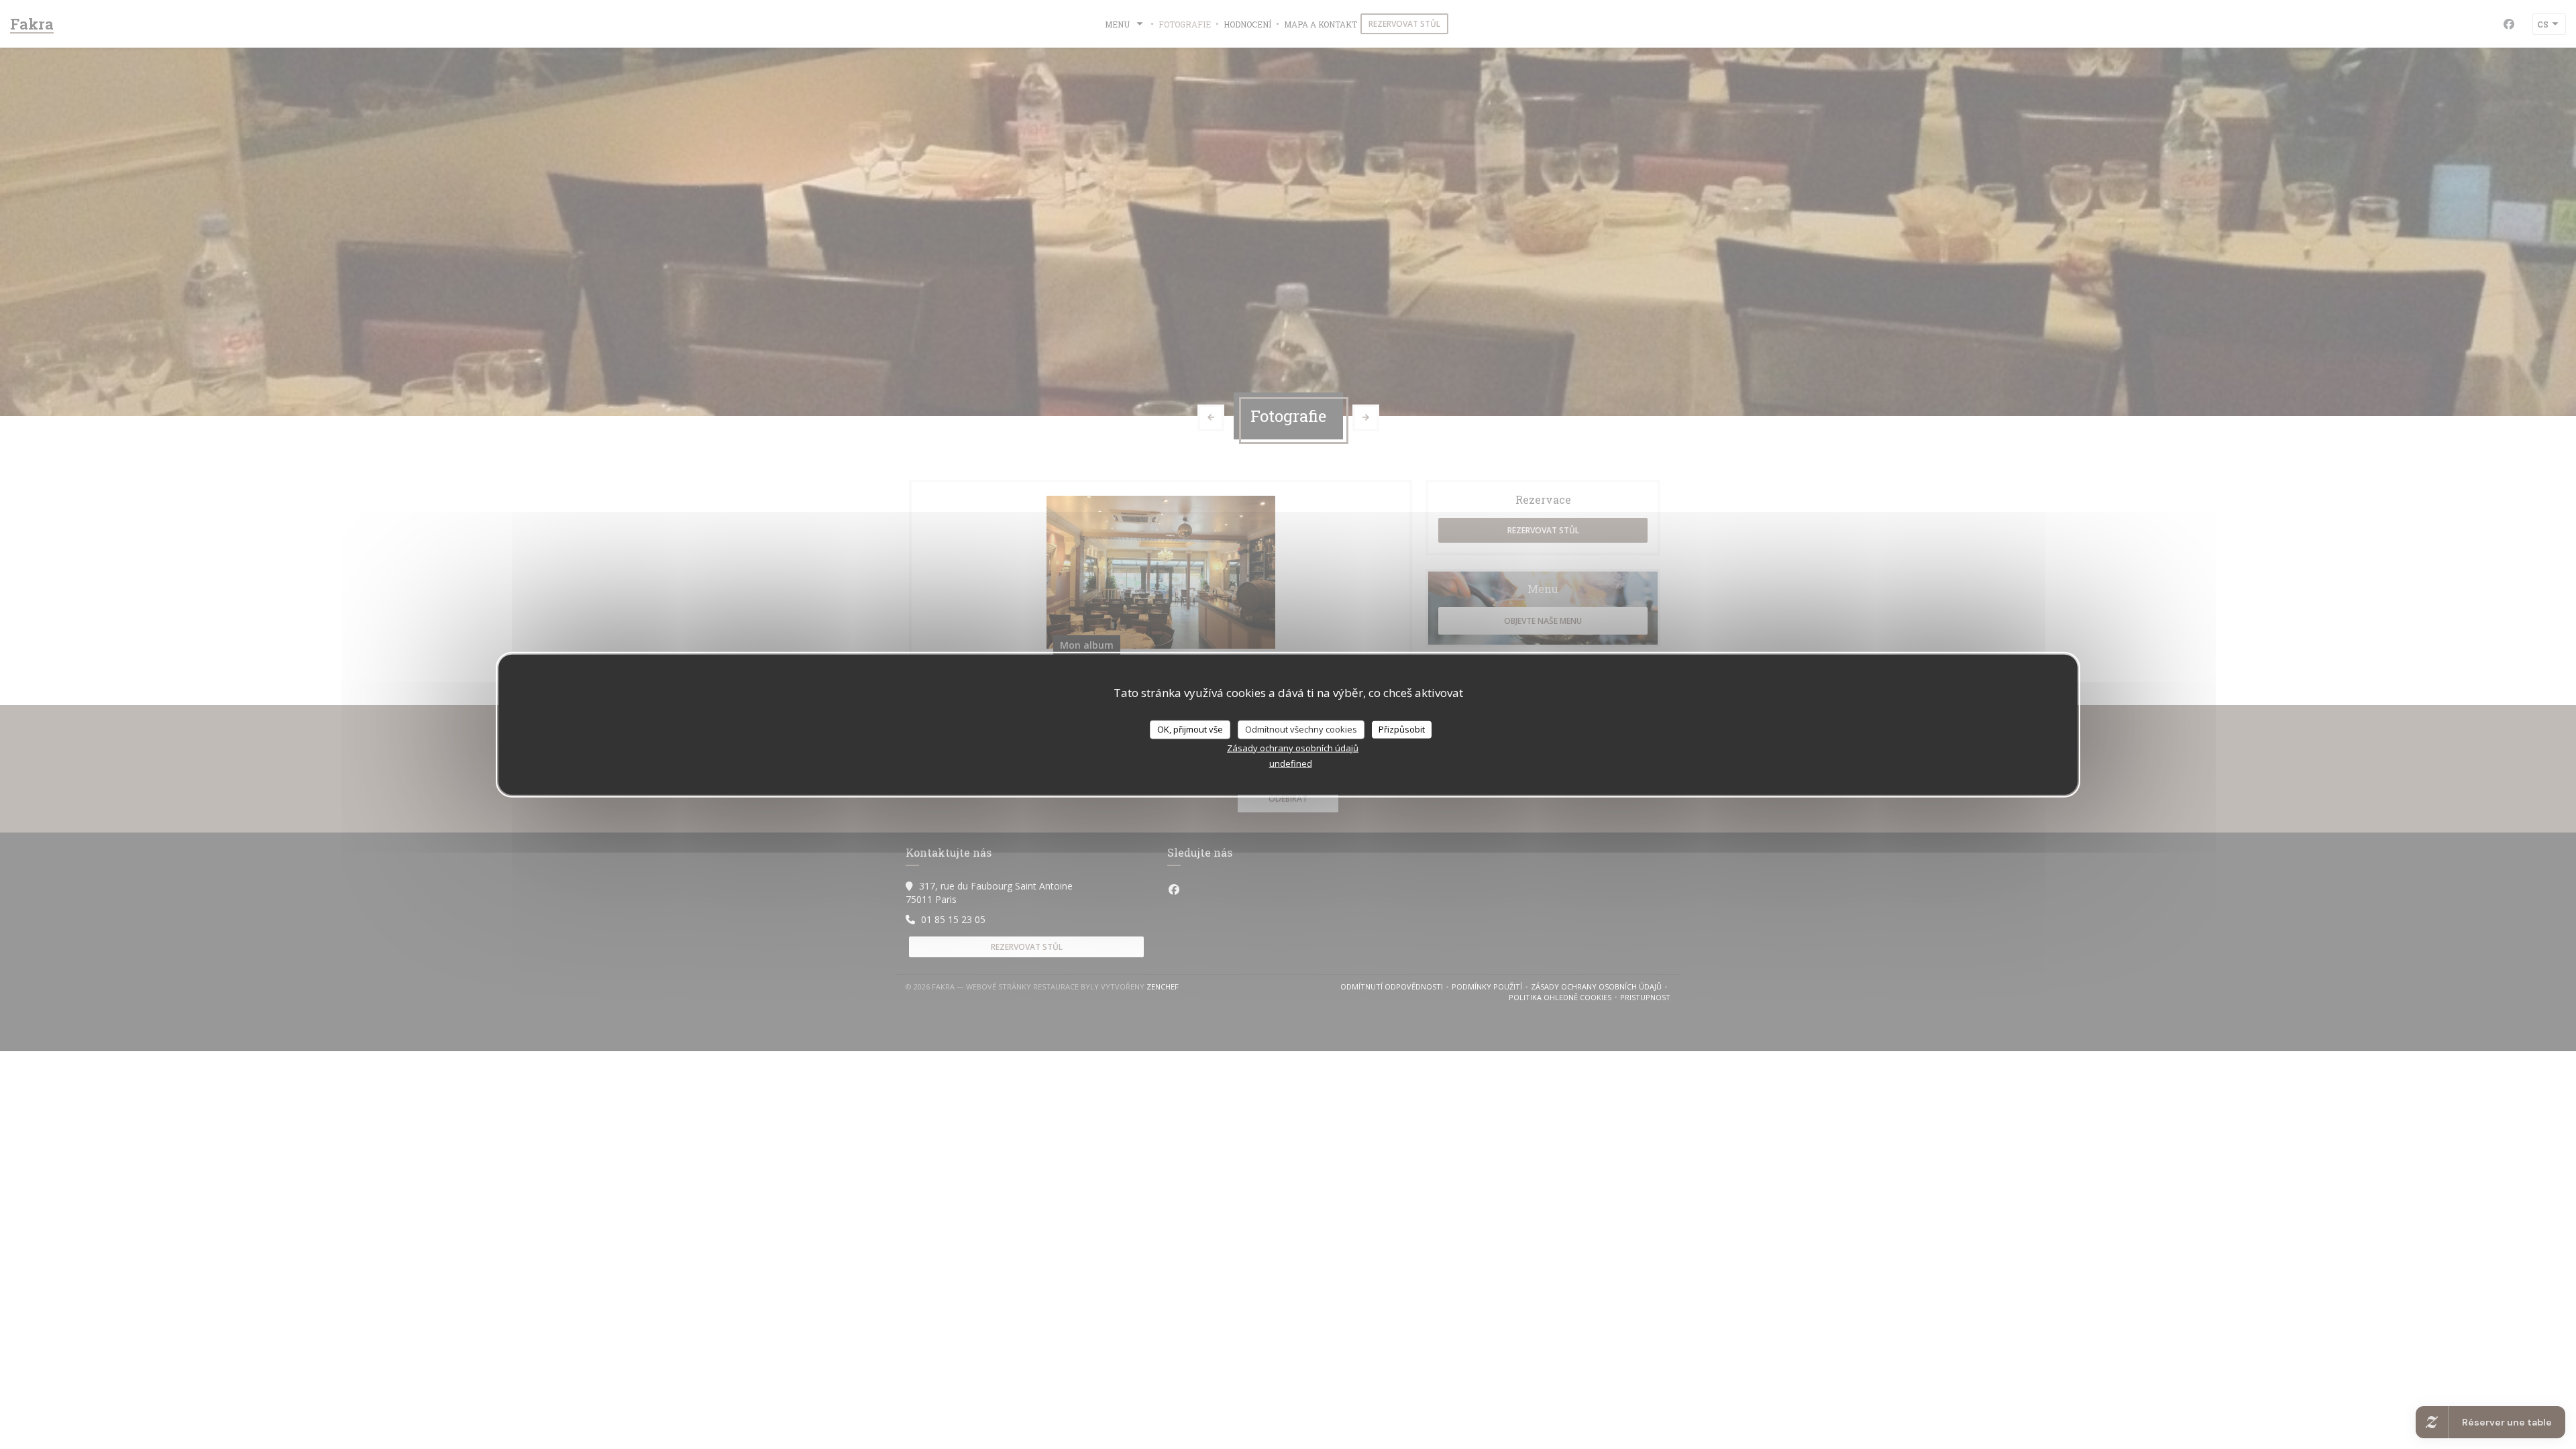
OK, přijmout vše (1190, 729)
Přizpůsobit (1402, 729)
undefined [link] (1291, 763)
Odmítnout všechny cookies (1301, 729)
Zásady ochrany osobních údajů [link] (1293, 747)
